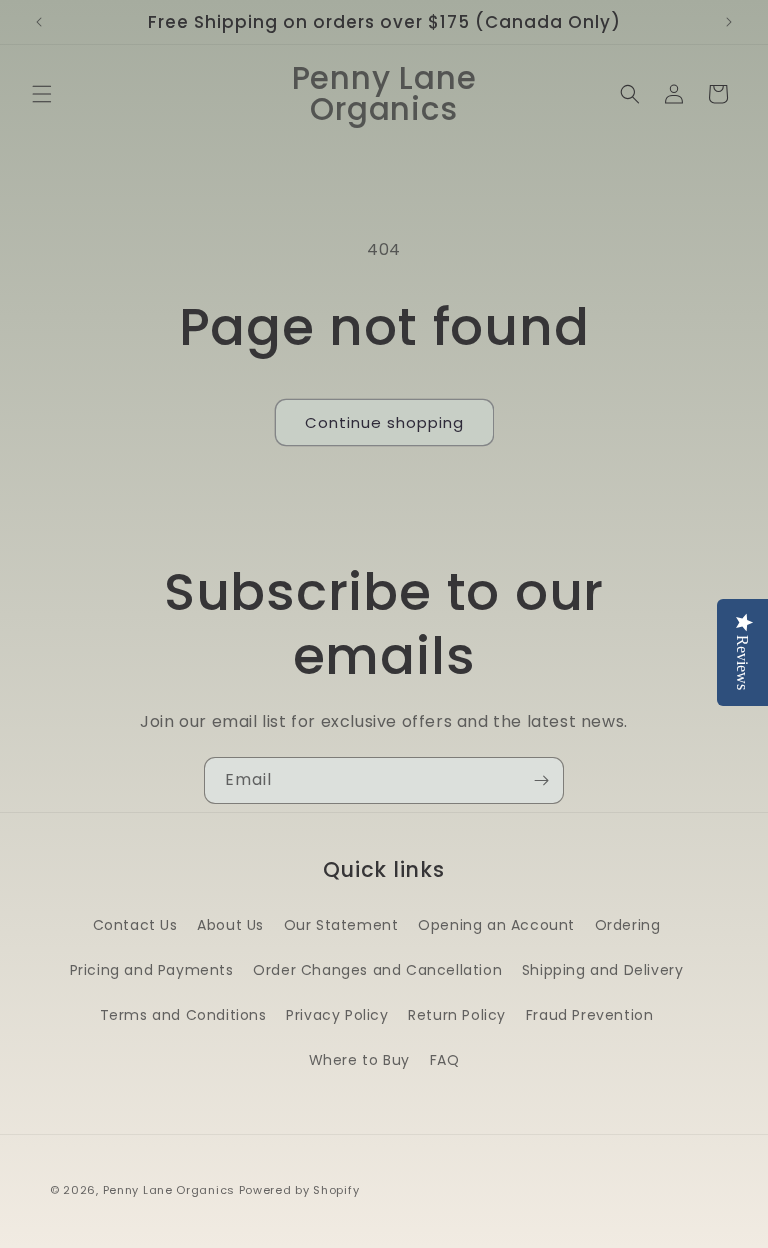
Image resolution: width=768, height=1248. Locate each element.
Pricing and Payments (152, 970)
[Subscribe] (541, 780)
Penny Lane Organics (169, 1190)
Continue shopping (384, 422)
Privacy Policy (337, 1015)
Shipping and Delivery (603, 970)
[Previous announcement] (39, 22)
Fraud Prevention (590, 1015)
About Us (230, 925)
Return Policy (457, 1015)
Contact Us (135, 925)
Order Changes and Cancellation (377, 970)
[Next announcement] (729, 22)
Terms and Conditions (183, 1015)
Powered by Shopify (299, 1190)
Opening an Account (496, 925)
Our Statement (341, 925)
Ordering (628, 925)
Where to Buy (359, 1060)
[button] (42, 94)
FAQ (445, 1060)
